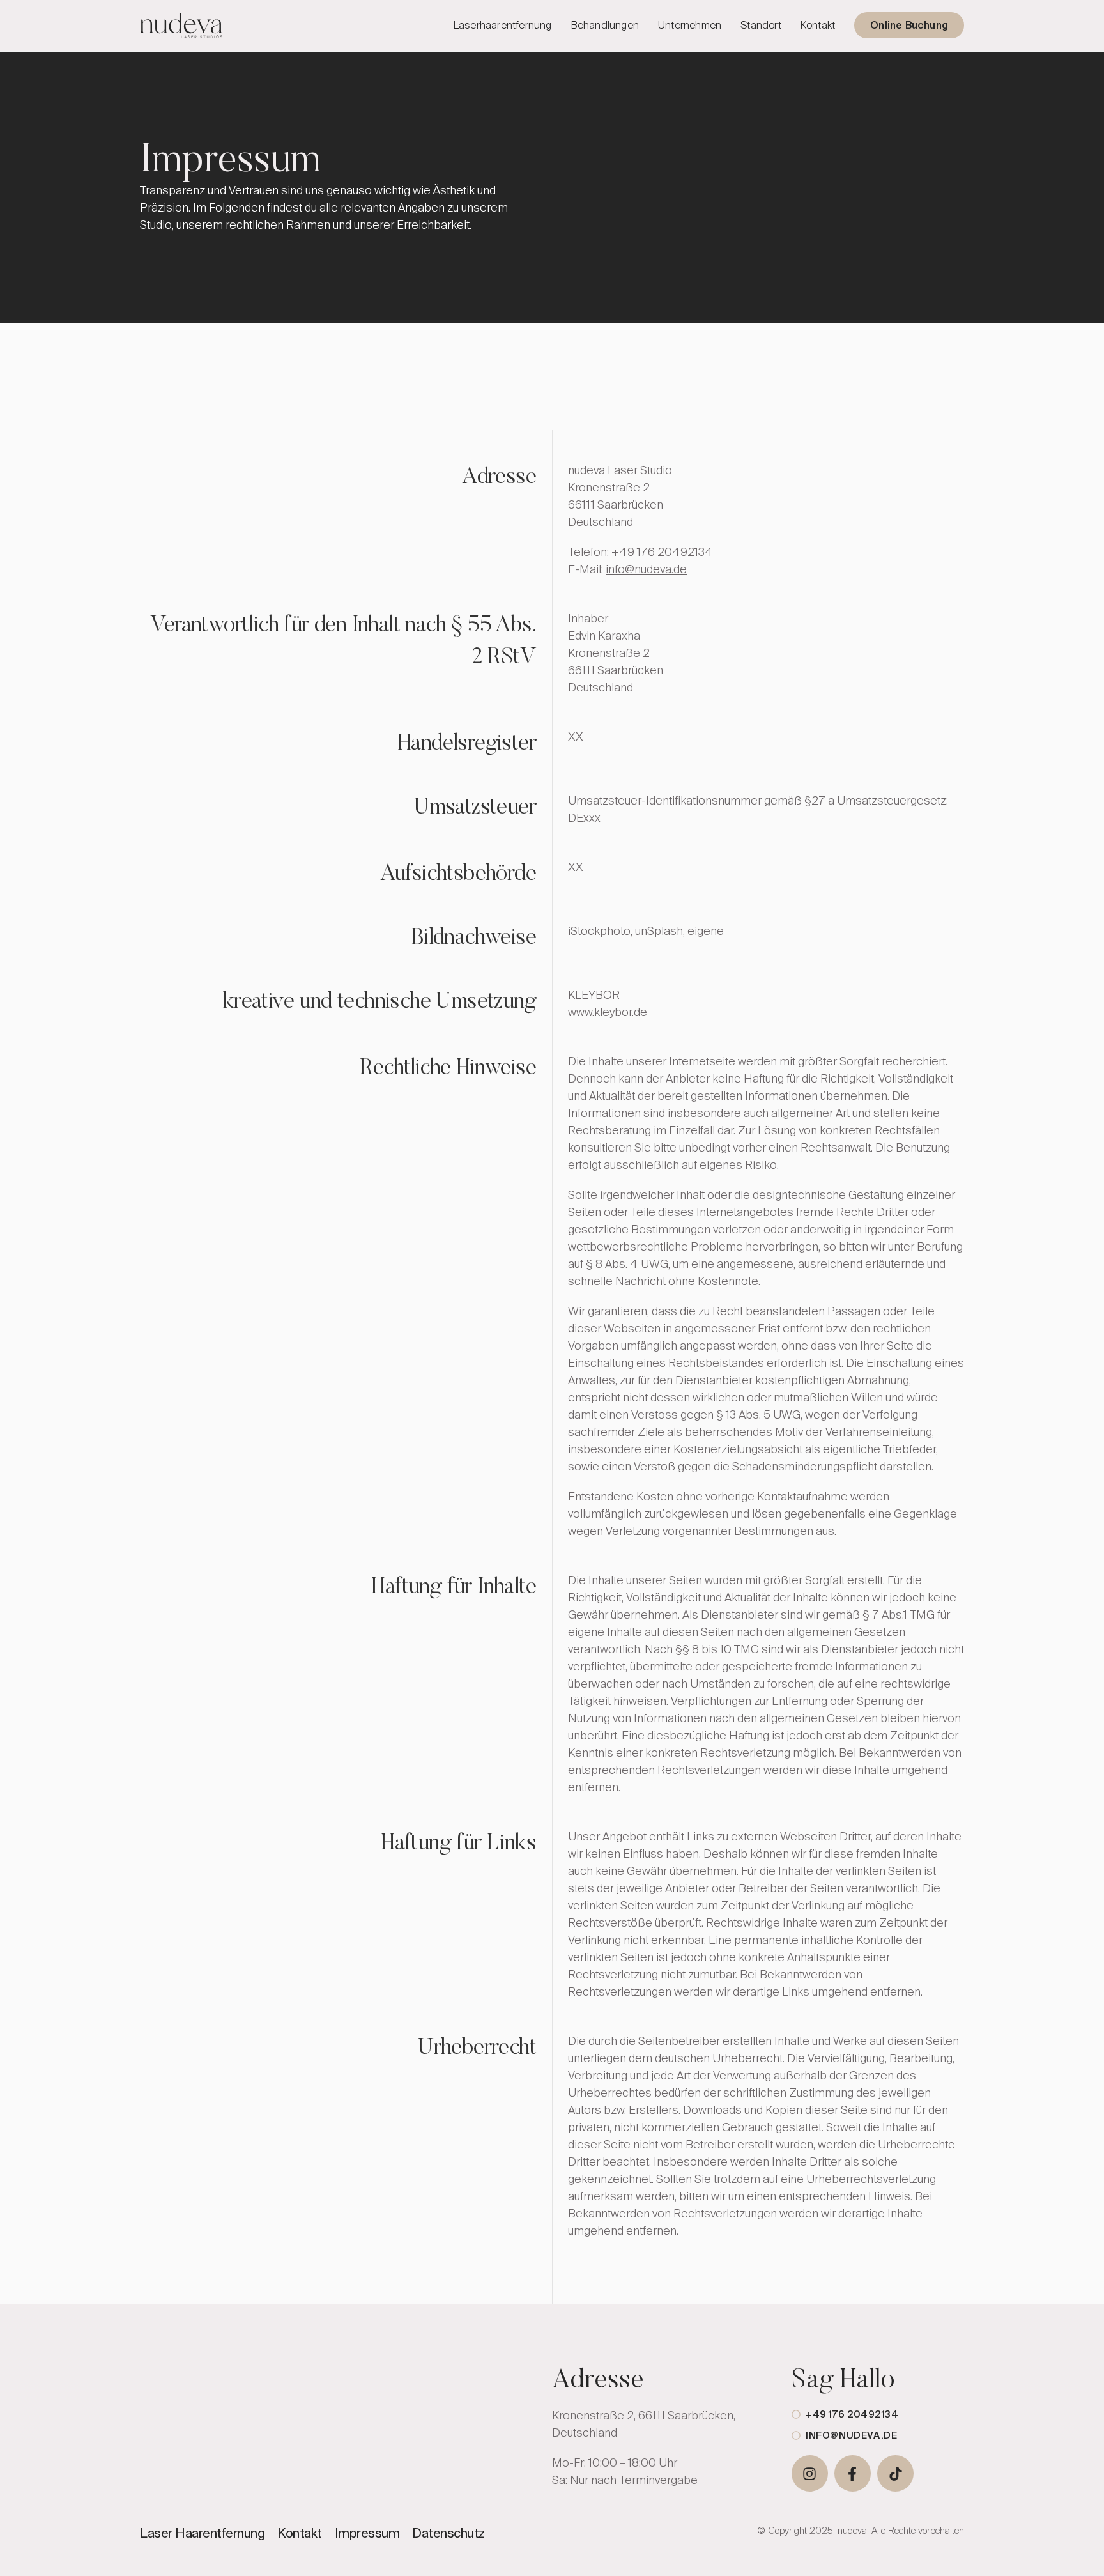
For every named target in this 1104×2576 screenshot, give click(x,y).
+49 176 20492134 (662, 552)
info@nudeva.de (646, 569)
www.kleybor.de (608, 1012)
